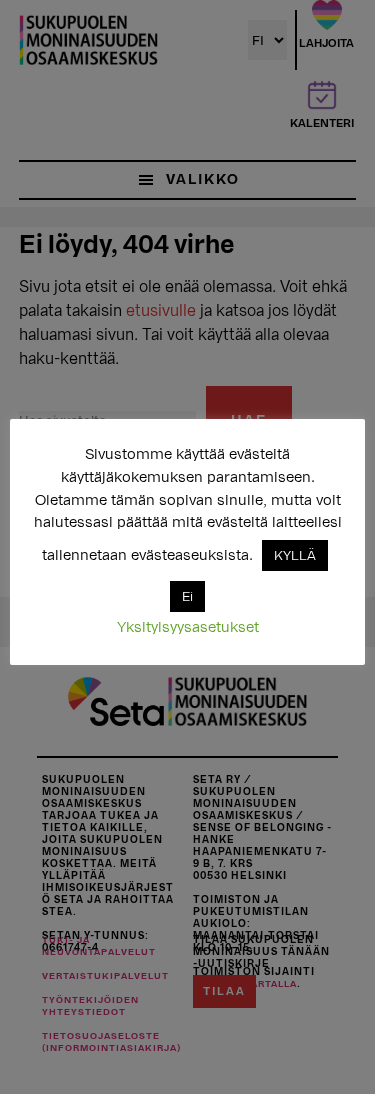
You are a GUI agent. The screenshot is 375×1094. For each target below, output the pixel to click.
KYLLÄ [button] (295, 555)
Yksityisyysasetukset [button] (188, 627)
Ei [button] (187, 596)
